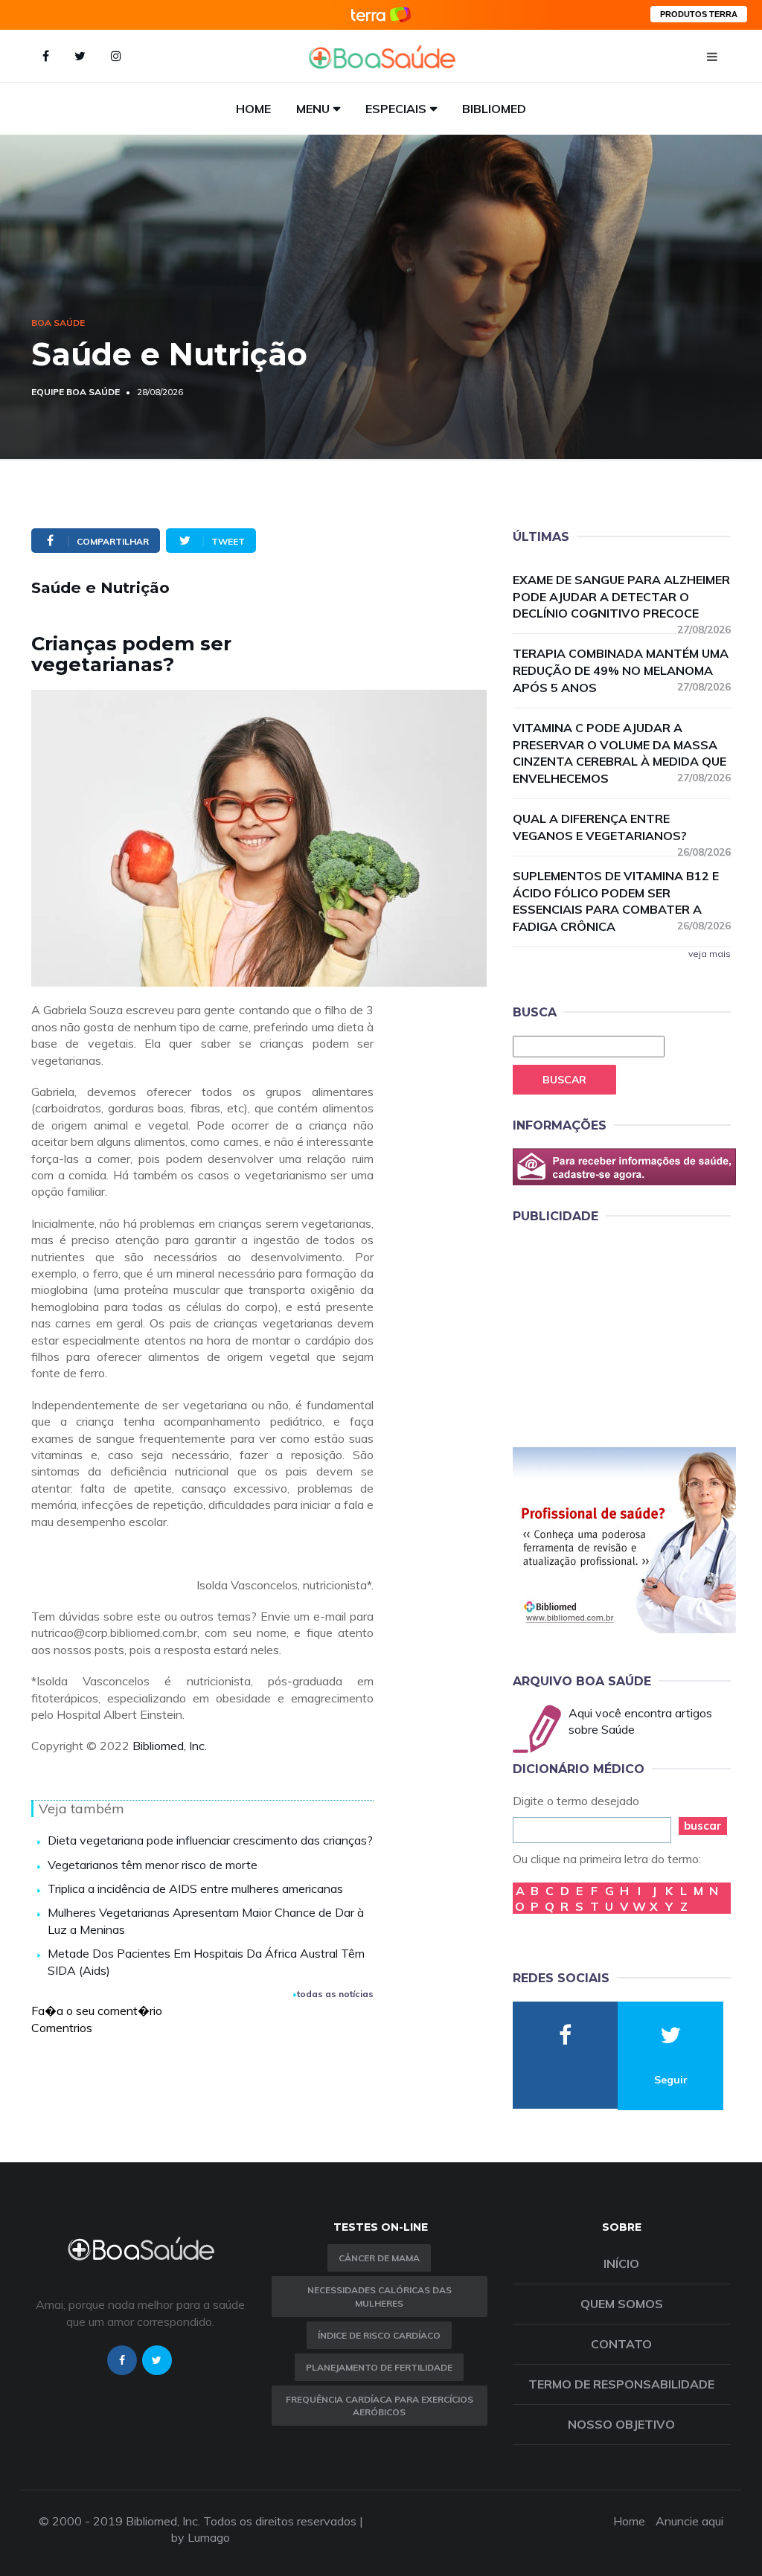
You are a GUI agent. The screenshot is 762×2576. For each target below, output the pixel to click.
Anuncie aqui (689, 2521)
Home (253, 109)
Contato (621, 2344)
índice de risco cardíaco (379, 2335)
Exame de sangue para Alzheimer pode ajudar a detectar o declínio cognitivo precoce (622, 597)
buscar (703, 1826)
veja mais (710, 954)
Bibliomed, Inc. (170, 1746)
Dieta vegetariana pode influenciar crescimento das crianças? (210, 1840)
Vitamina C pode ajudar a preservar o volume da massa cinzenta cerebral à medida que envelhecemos (622, 753)
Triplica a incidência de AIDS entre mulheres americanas (195, 1888)
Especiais (396, 109)
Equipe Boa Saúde (76, 392)
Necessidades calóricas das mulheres (380, 2296)
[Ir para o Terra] (381, 15)
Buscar (564, 1080)
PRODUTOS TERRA (699, 14)
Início (621, 2263)
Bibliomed (494, 109)
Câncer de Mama (379, 2258)
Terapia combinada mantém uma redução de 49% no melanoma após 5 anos (622, 670)
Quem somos (622, 2304)
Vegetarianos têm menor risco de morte (153, 1865)
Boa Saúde (58, 323)
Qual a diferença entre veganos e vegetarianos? (622, 828)
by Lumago (201, 2537)
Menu (313, 109)
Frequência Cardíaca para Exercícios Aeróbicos (380, 2406)
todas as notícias (335, 1994)
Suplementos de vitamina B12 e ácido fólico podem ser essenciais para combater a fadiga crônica (622, 901)
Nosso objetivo (621, 2424)
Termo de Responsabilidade (621, 2384)
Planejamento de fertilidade (379, 2367)
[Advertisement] (624, 1333)
